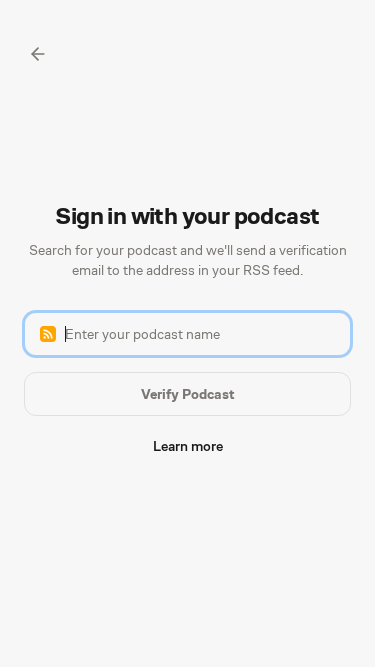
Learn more (188, 446)
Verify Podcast (188, 394)
